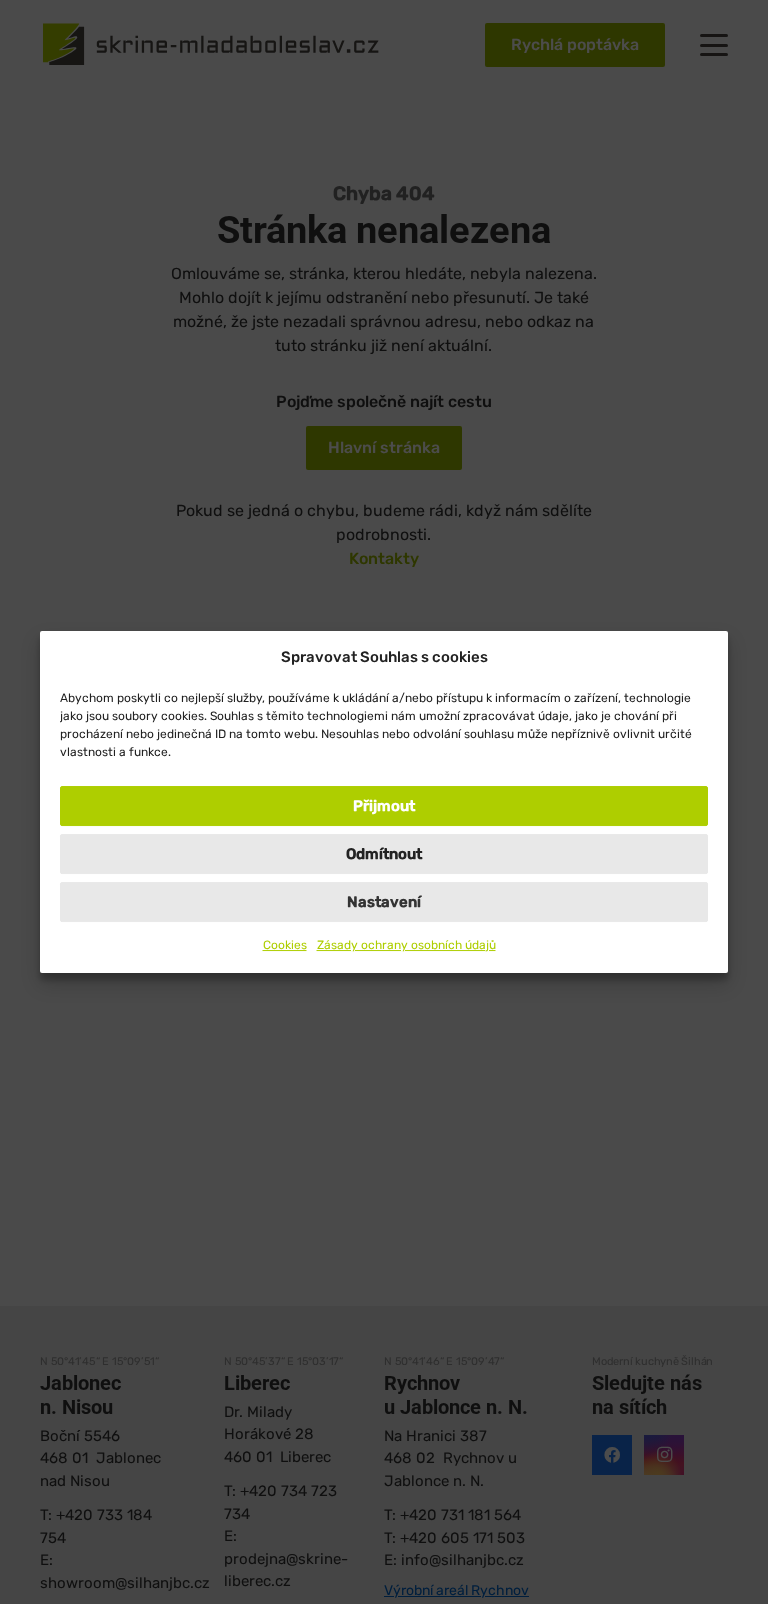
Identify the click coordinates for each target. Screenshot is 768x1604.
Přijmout (384, 806)
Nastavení (384, 902)
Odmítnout (384, 854)
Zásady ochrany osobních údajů (406, 945)
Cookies (285, 945)
